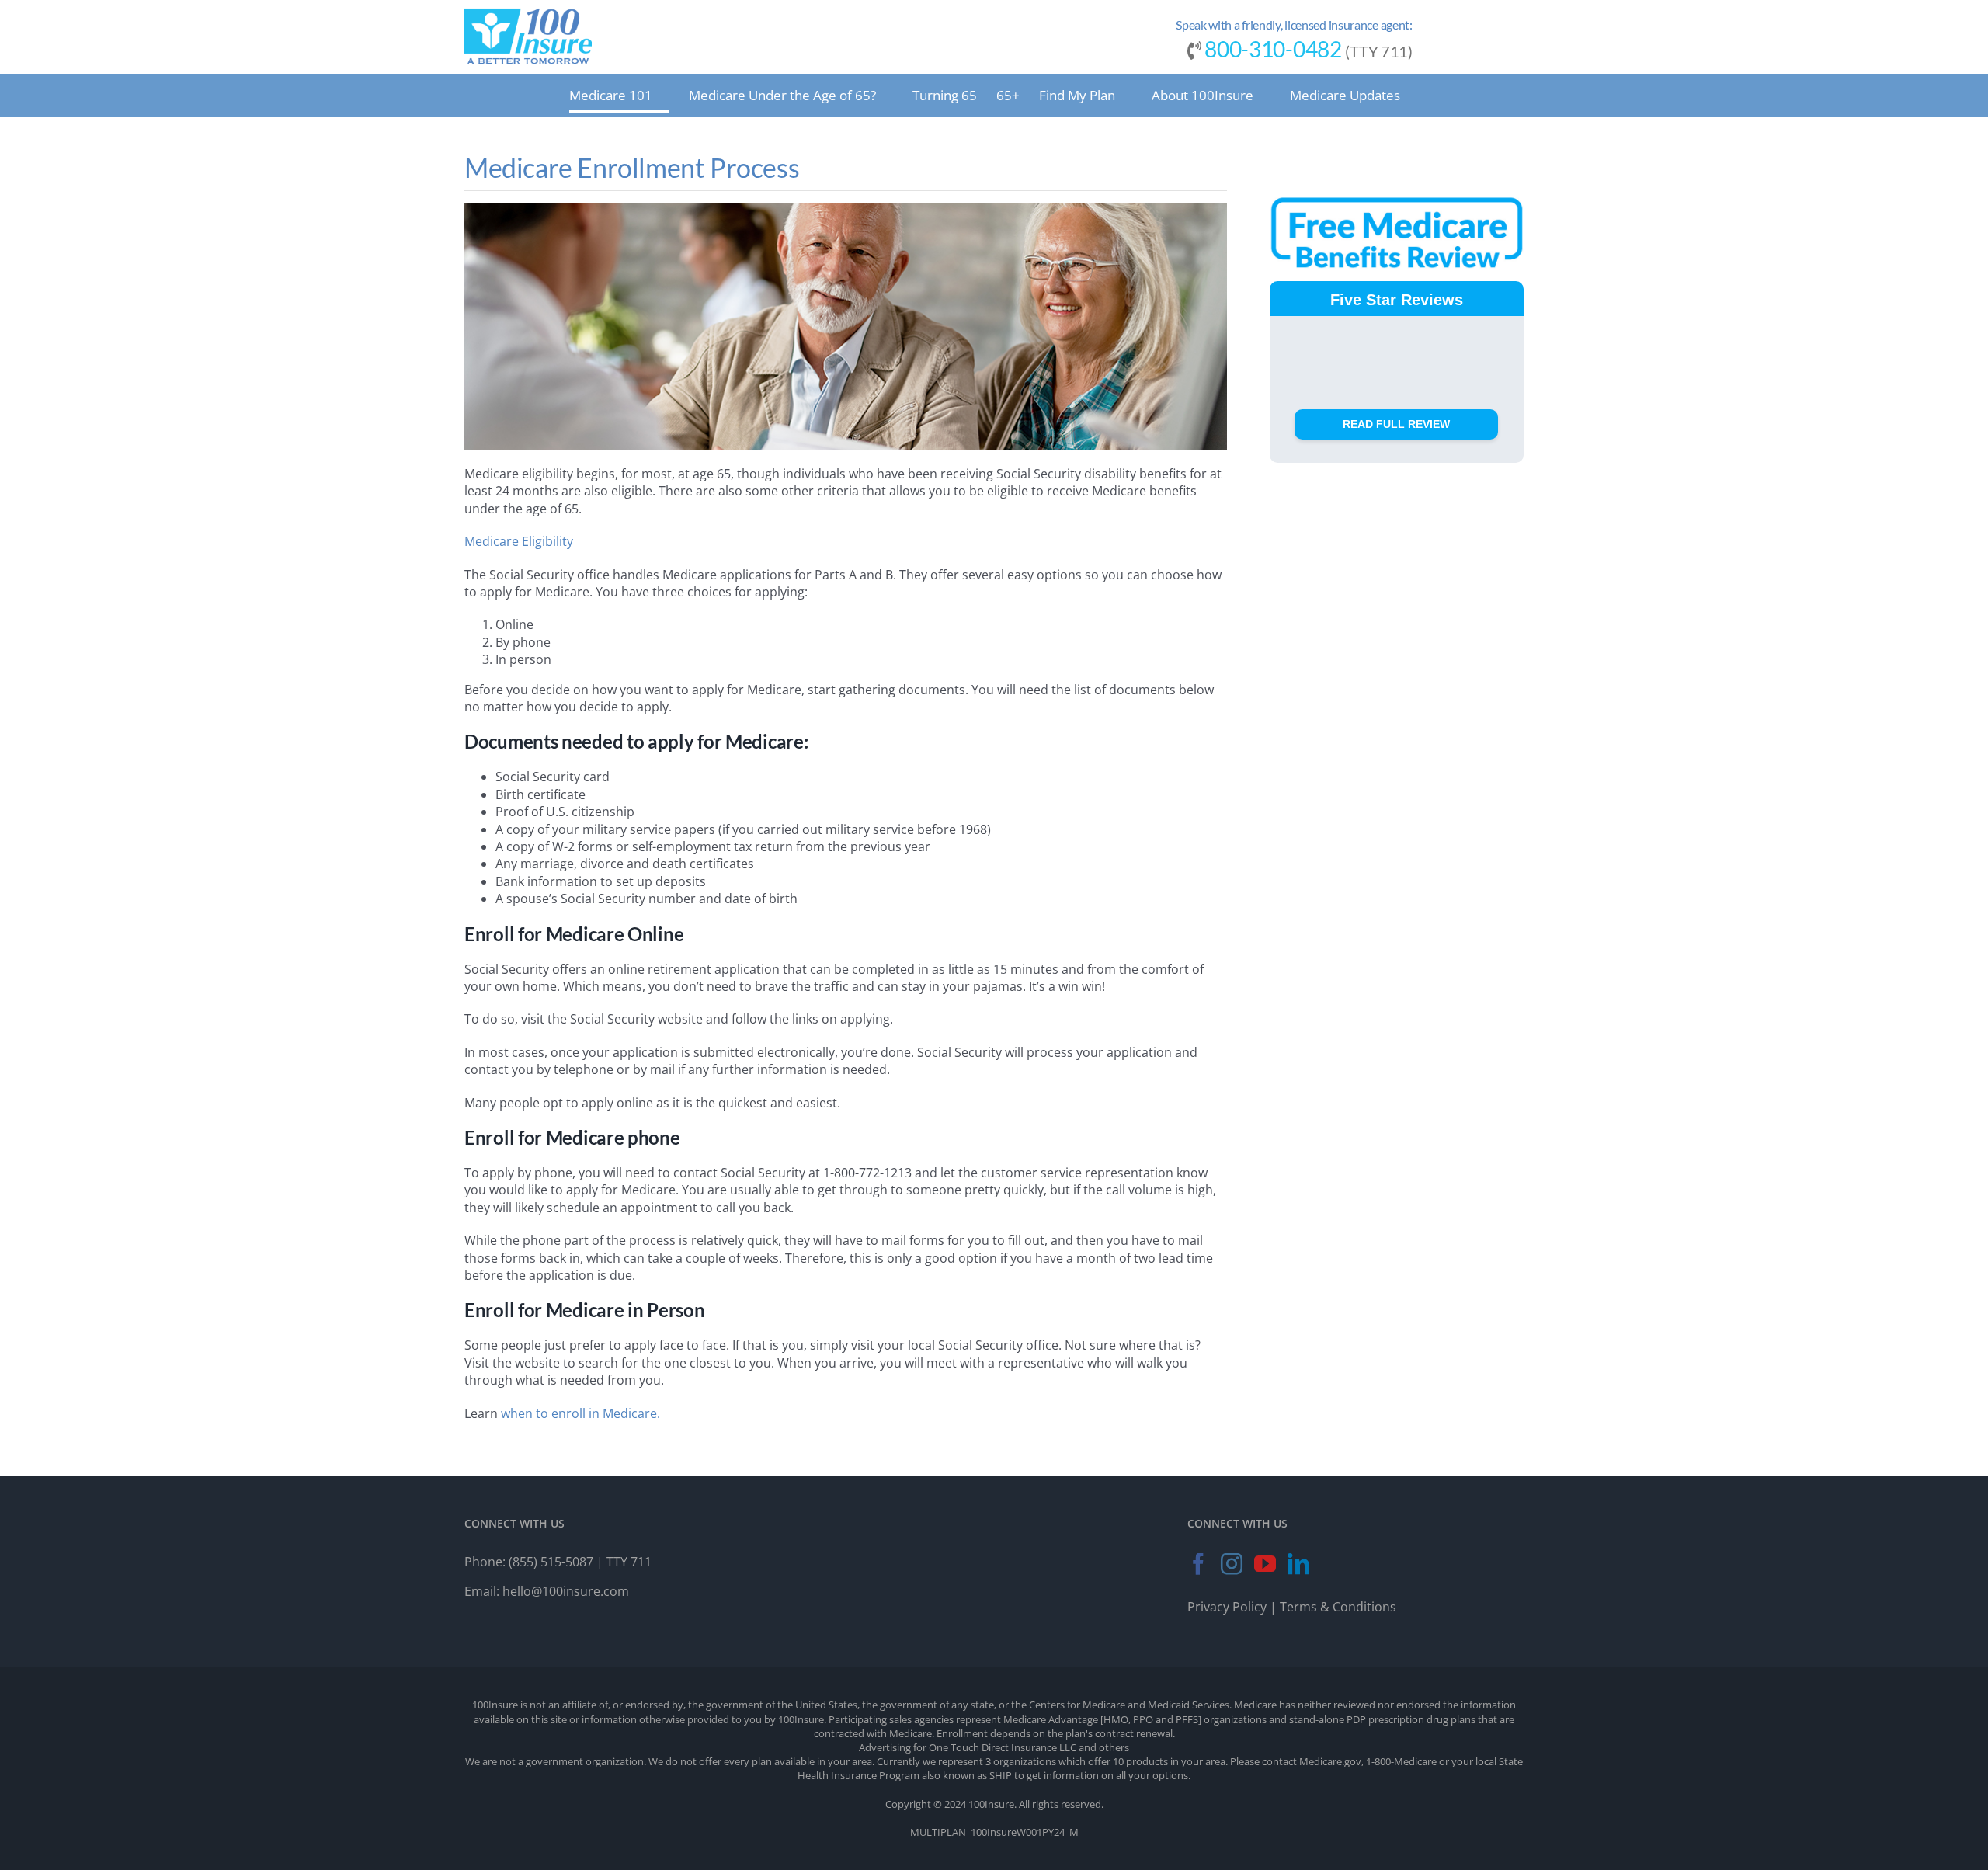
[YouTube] (1265, 1564)
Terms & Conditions (1338, 1607)
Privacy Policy (1227, 1607)
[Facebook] (1198, 1564)
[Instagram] (1232, 1564)
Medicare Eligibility (519, 541)
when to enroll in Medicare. (582, 1413)
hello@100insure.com (566, 1591)
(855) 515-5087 (551, 1562)
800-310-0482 (1273, 49)
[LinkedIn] (1298, 1564)
